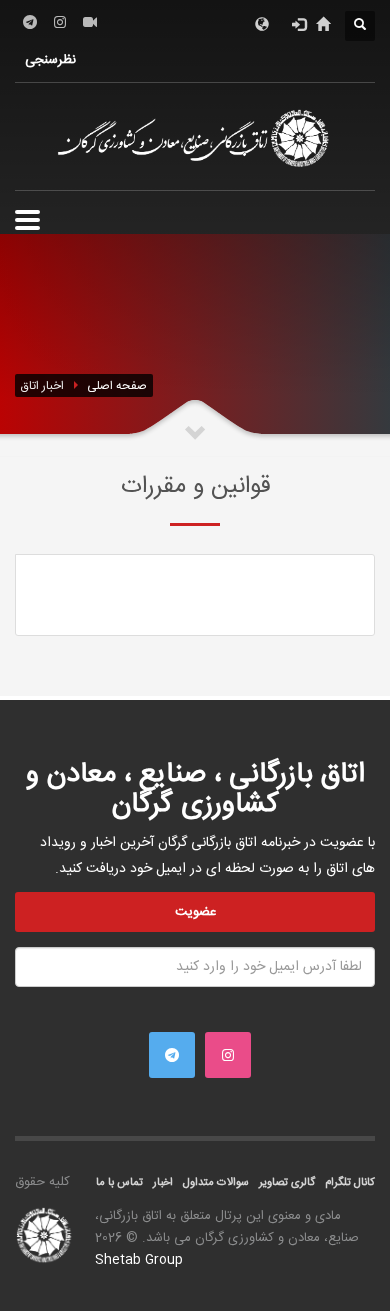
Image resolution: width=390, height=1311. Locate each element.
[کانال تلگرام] (30, 22)
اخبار (163, 1183)
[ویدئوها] (90, 22)
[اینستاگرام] (60, 22)
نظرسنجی (50, 60)
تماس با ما (119, 1183)
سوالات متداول (216, 1183)
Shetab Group (139, 1260)
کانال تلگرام (350, 1183)
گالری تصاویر (287, 1183)
